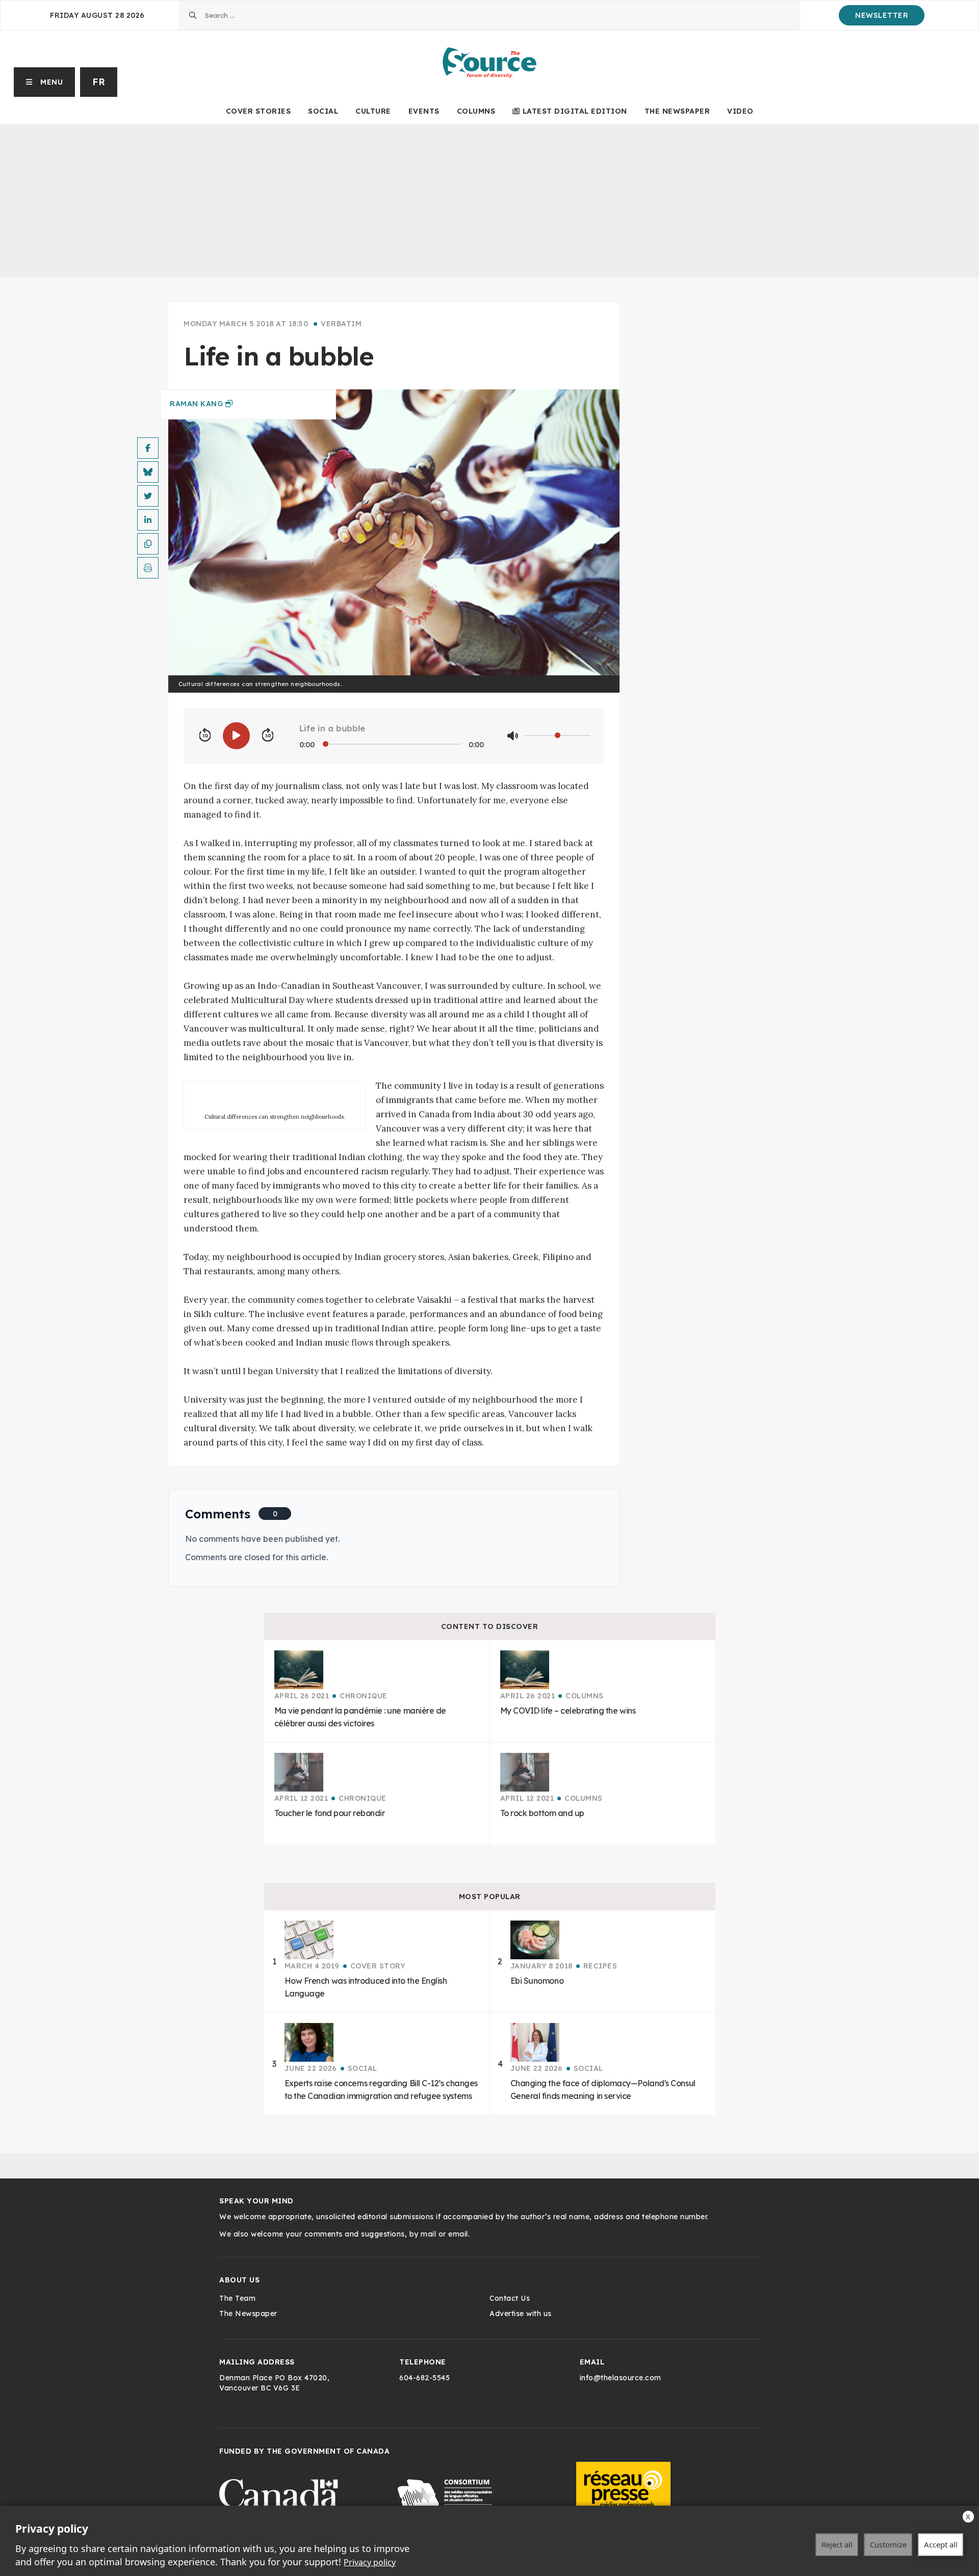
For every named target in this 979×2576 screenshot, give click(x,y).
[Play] (236, 736)
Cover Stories (259, 111)
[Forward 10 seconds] (268, 735)
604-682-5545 (424, 2378)
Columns (476, 111)
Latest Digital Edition (575, 111)
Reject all (837, 2544)
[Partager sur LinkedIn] (148, 520)
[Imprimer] (148, 568)
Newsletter (882, 15)
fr (99, 82)
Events (424, 111)
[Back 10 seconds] (205, 735)
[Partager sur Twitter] (148, 496)
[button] (45, 82)
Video (740, 111)
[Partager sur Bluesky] (148, 472)
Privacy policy (370, 2562)
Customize (888, 2544)
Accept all (941, 2544)
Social (323, 111)
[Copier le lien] (148, 544)
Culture (373, 111)
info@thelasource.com (621, 2378)
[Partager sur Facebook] (148, 448)
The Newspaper (677, 111)
